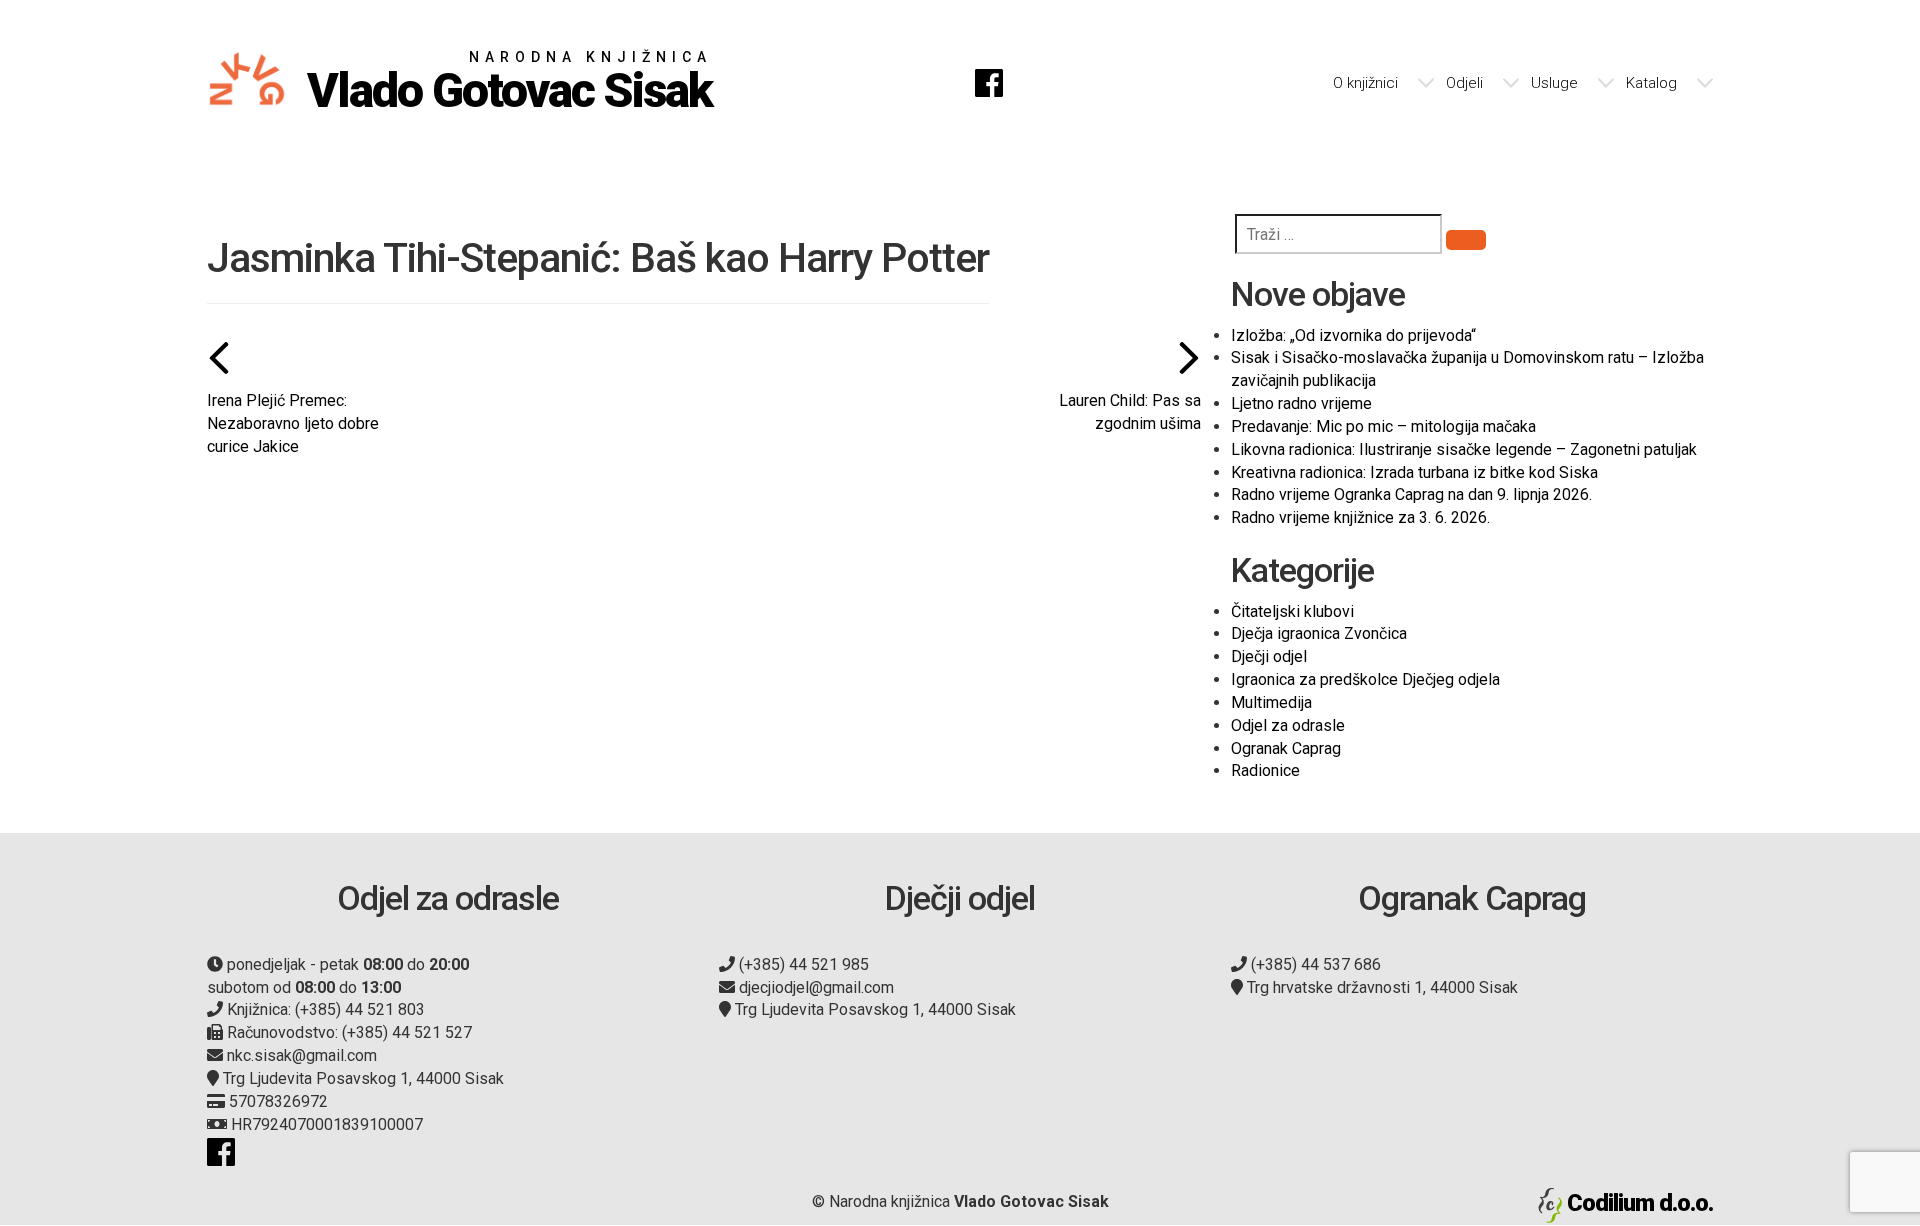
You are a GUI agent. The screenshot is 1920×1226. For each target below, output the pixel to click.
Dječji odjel (1269, 656)
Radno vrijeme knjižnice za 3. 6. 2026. (1360, 517)
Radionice (1265, 770)
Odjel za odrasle (1288, 725)
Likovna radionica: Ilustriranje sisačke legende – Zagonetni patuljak (1464, 449)
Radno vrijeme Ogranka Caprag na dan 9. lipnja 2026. (1411, 494)
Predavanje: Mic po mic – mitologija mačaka (1383, 426)
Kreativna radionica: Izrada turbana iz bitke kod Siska (1414, 472)
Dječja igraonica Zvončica (1319, 633)
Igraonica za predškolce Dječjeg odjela (1365, 679)
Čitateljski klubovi (1292, 611)
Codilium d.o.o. (1640, 1203)
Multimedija (1271, 702)
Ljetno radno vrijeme (1301, 403)
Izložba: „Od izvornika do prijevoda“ (1353, 335)
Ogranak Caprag (1286, 748)
